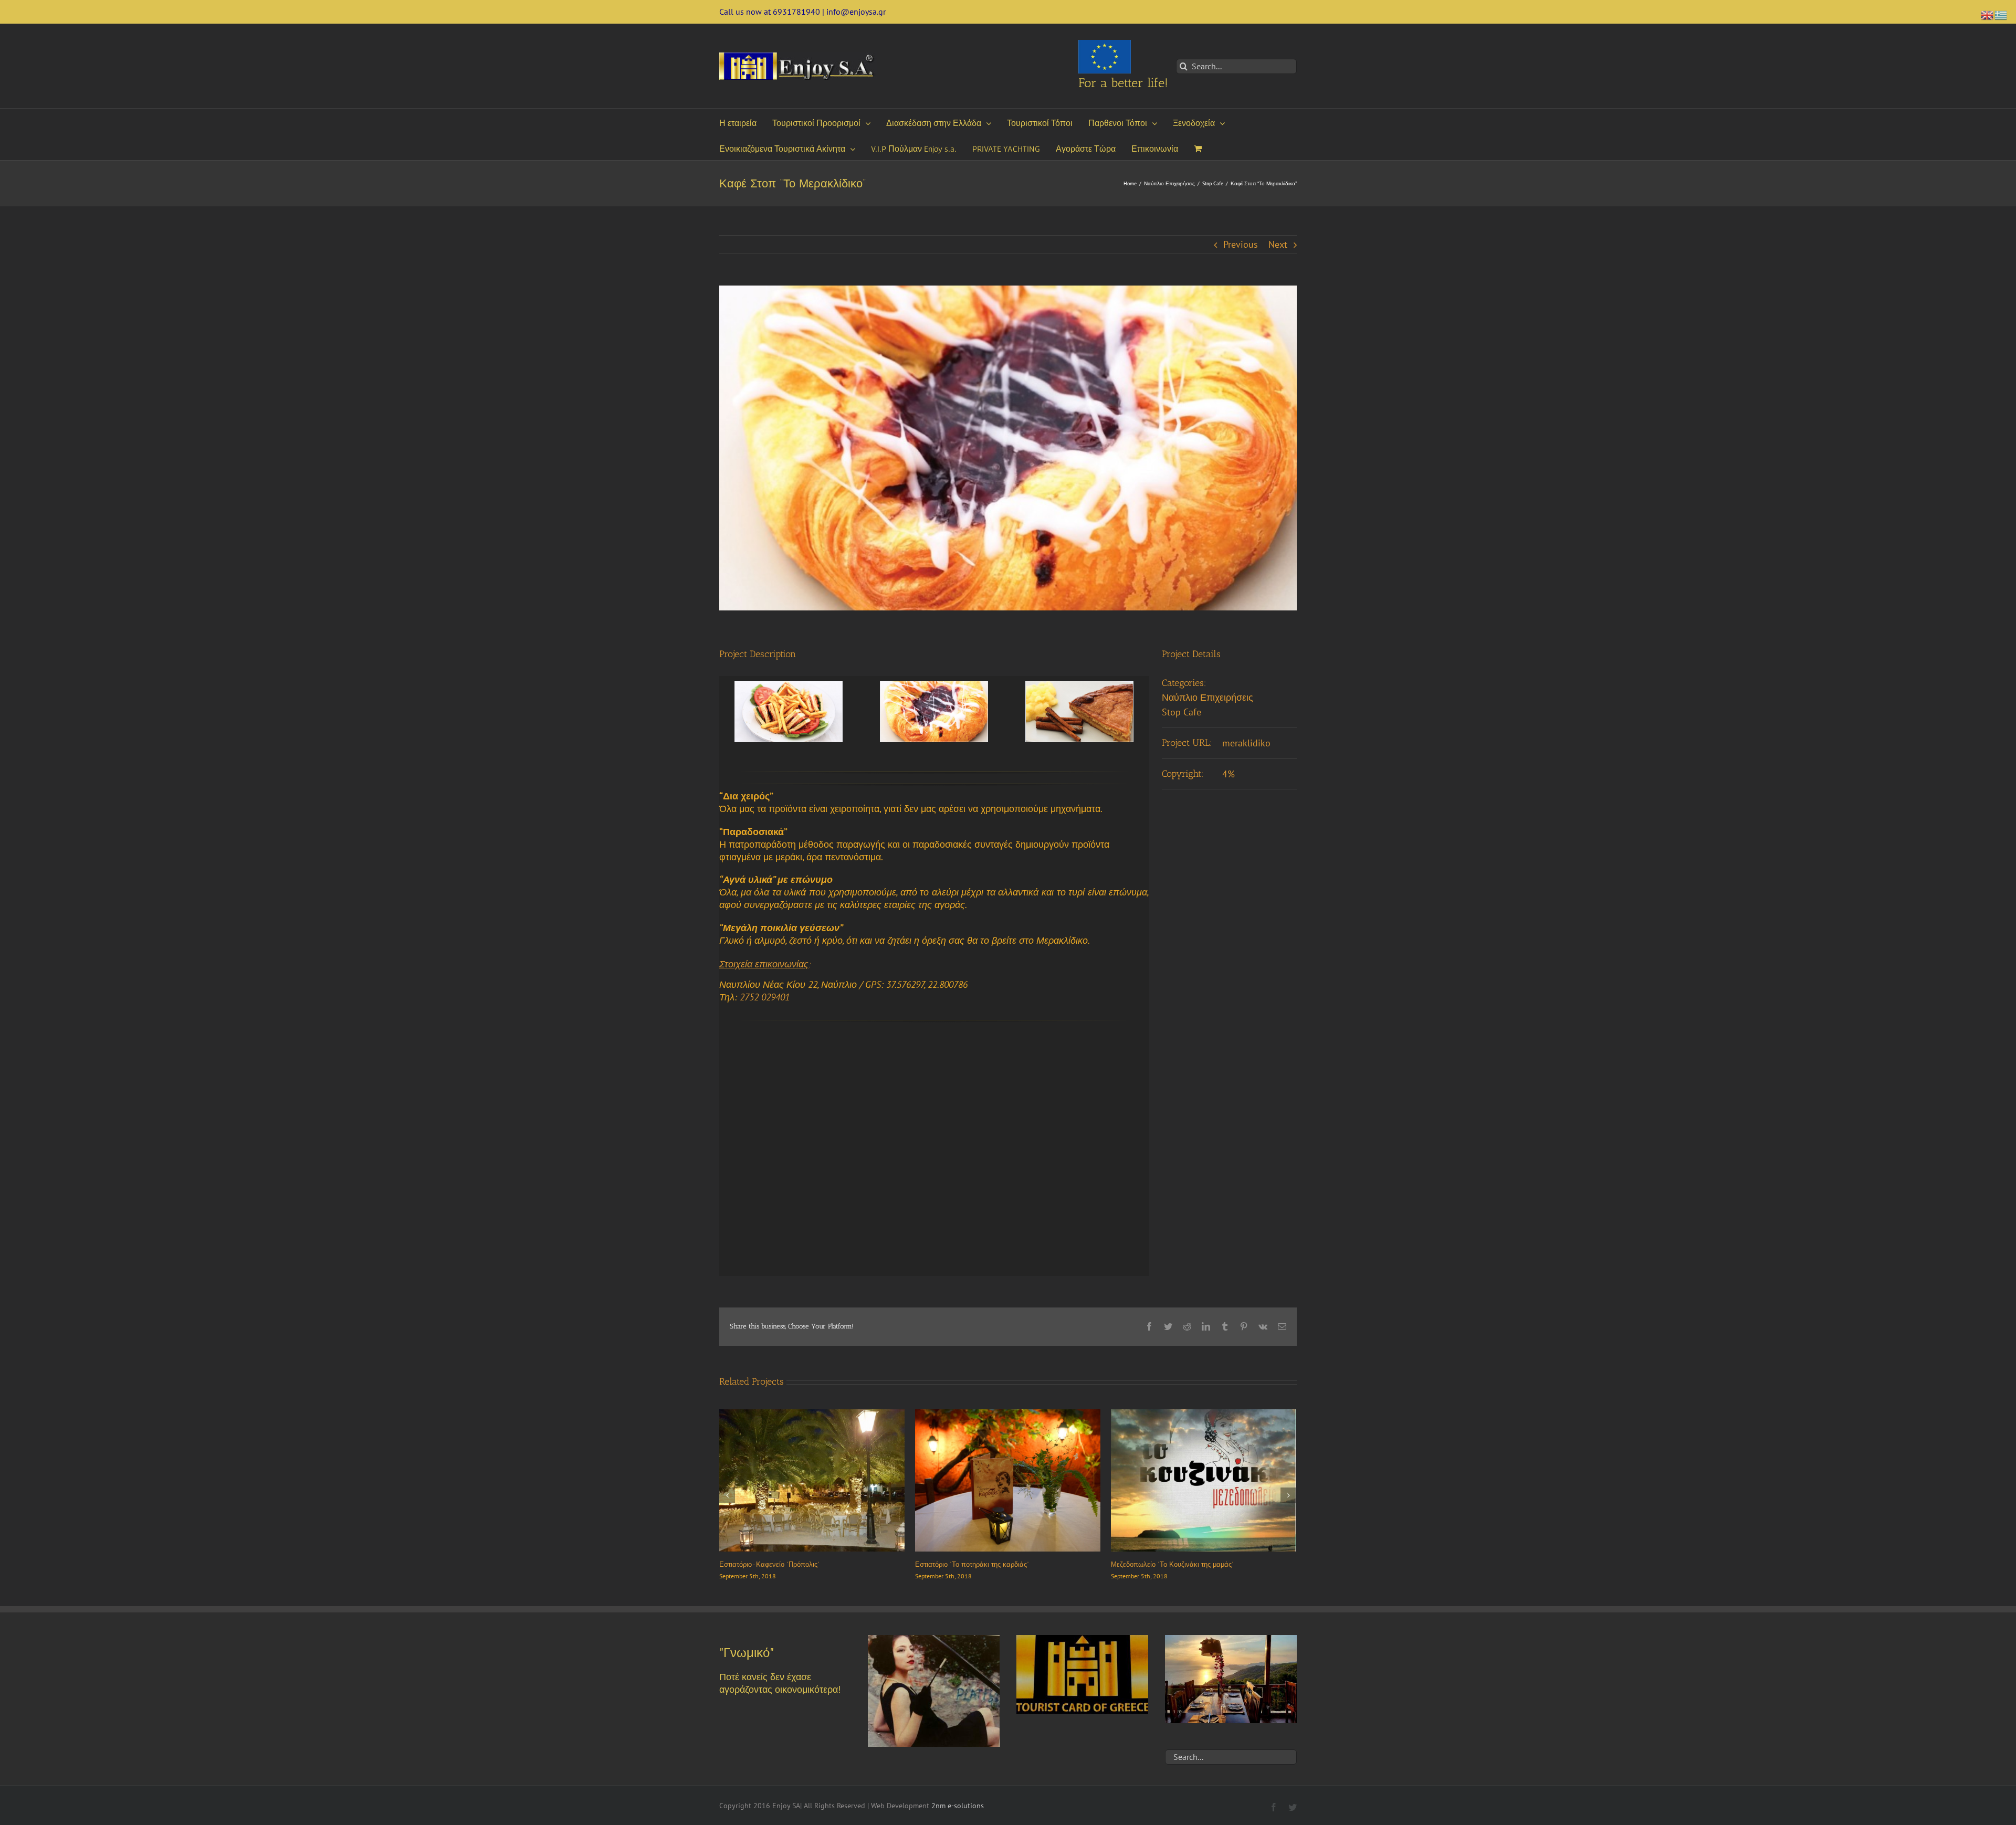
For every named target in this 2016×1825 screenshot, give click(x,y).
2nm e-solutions (958, 1806)
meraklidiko (1246, 743)
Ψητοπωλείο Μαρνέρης (755, 1564)
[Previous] (727, 1495)
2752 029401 (765, 997)
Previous (1241, 244)
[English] (1988, 14)
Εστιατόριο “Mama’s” (945, 1564)
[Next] (1288, 1495)
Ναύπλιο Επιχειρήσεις (1207, 697)
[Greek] (2001, 14)
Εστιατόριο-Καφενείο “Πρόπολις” (1161, 1564)
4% (1228, 774)
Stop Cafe (1182, 712)
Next (1278, 244)
